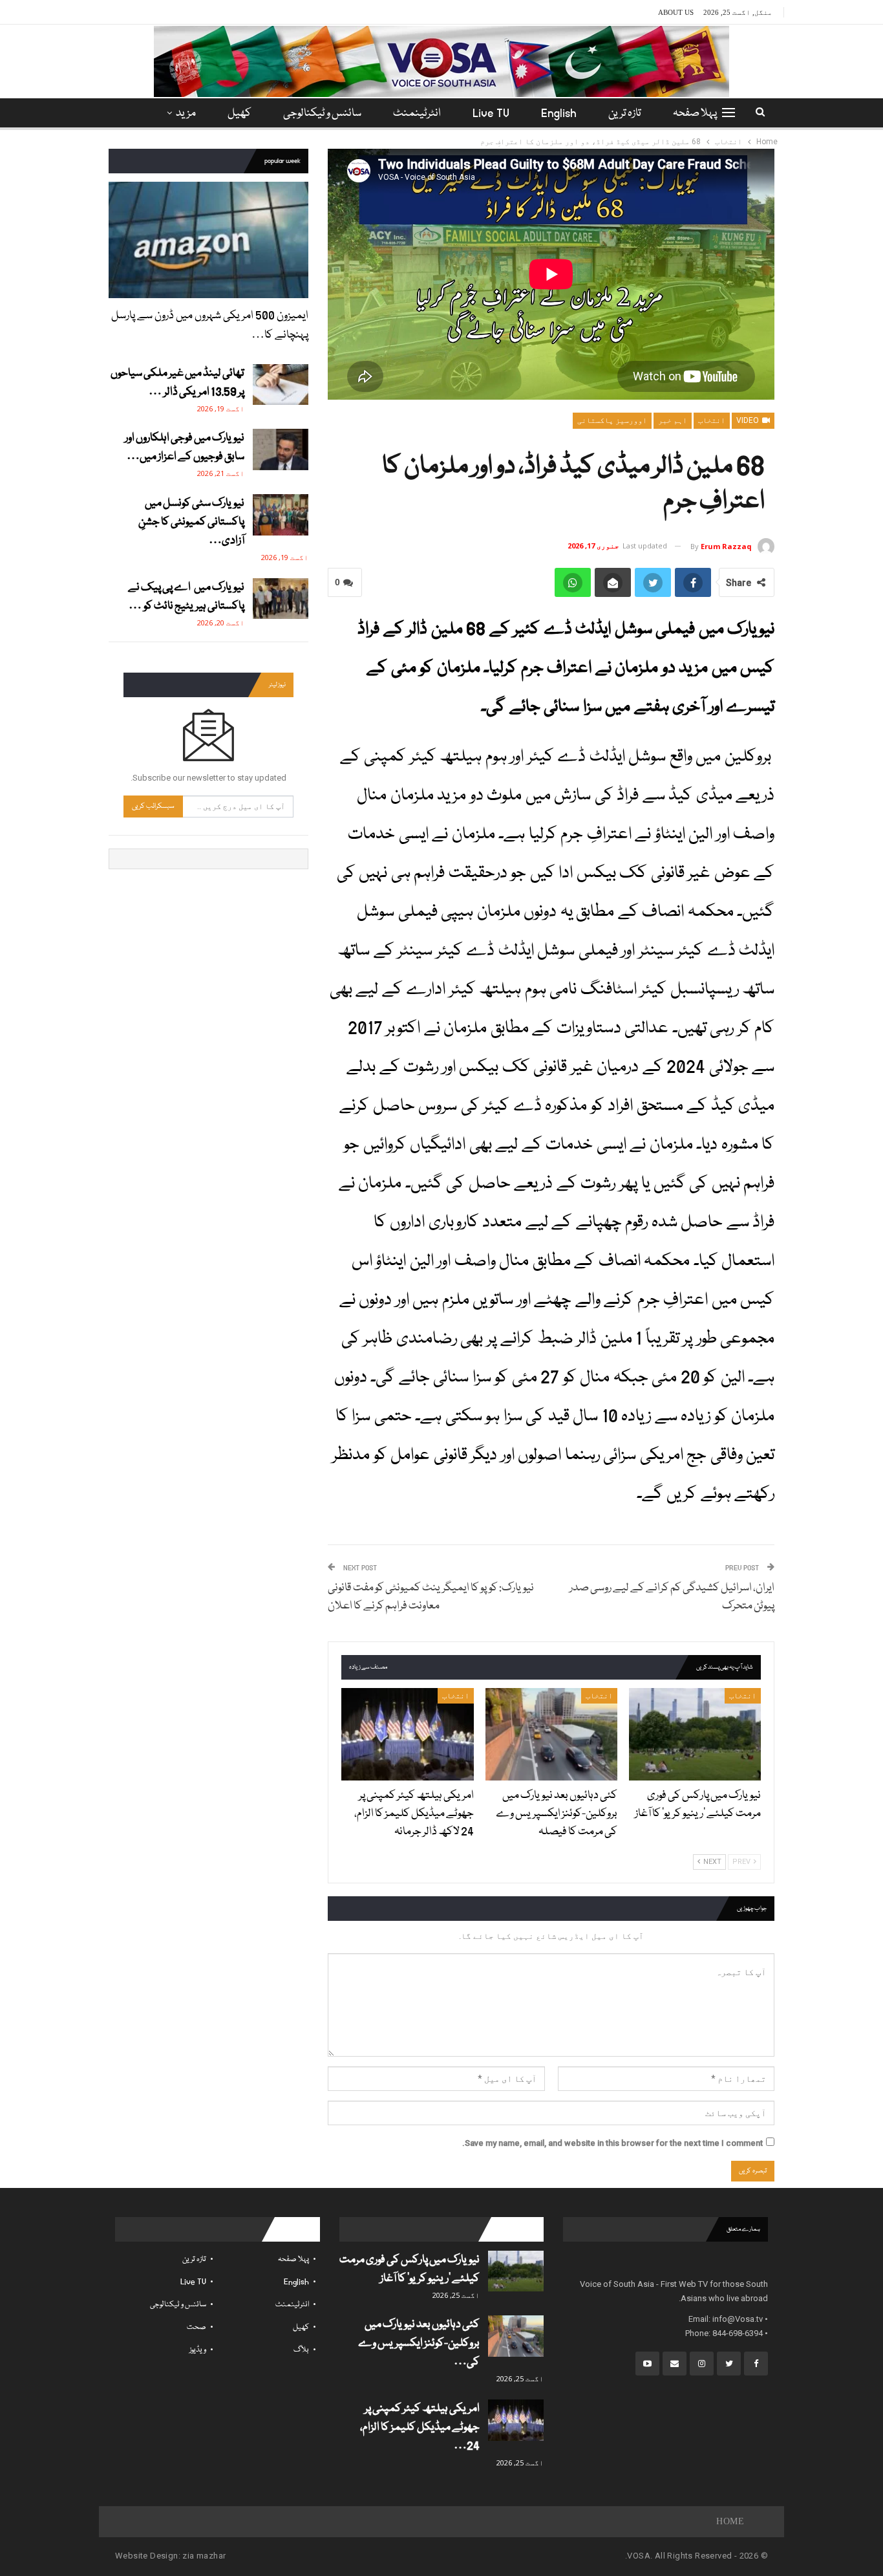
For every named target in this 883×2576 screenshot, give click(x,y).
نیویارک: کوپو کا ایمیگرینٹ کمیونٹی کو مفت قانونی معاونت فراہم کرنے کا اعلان (431, 1597)
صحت (197, 2327)
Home (730, 2521)
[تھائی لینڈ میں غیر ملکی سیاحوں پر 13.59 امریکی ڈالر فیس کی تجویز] (281, 385)
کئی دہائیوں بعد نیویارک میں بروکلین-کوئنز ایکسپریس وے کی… (419, 2343)
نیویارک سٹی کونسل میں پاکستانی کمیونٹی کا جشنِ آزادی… (191, 522)
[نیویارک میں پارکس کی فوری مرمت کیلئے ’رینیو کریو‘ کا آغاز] (695, 1734)
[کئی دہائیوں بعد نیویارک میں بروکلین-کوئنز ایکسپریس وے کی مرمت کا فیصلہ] (551, 1734)
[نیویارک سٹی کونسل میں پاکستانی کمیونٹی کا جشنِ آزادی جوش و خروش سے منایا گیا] (281, 515)
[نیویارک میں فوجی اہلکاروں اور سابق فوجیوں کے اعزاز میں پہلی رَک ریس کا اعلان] (281, 449)
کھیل (239, 114)
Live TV (491, 114)
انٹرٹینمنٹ (417, 114)
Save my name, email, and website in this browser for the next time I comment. (612, 2143)
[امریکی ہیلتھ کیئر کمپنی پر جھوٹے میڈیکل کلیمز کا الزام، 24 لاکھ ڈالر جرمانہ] (407, 1734)
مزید (186, 114)
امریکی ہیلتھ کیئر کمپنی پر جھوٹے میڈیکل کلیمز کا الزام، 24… (420, 2428)
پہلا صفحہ (695, 114)
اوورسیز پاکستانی (612, 420)
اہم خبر (673, 420)
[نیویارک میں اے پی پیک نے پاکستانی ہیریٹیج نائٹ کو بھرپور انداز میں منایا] (281, 599)
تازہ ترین (625, 114)
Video (749, 420)
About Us (676, 12)
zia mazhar (204, 2556)
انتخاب (712, 420)
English (559, 114)
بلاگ (301, 2350)
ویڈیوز (198, 2350)
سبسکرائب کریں (153, 806)
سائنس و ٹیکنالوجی (322, 114)
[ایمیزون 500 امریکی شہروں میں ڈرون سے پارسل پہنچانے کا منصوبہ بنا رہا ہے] (208, 240)
